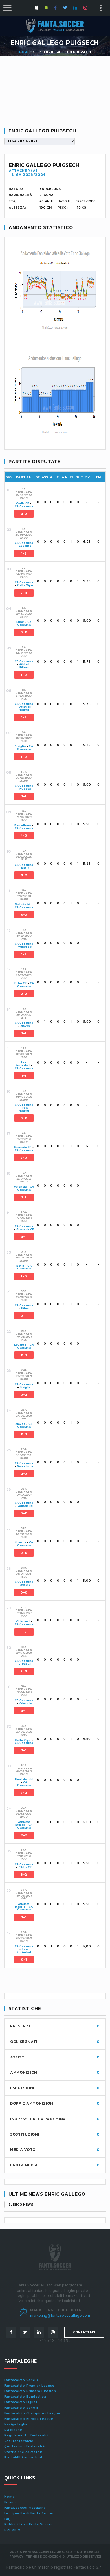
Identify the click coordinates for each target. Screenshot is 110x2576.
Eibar (20, 622)
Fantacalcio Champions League (32, 2413)
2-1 (24, 1316)
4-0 (24, 836)
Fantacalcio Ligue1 (21, 2402)
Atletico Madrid (25, 708)
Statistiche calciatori (23, 2452)
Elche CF (20, 983)
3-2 (24, 915)
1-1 (24, 796)
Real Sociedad (23, 1064)
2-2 (24, 994)
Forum (10, 2502)
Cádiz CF (23, 503)
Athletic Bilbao (25, 666)
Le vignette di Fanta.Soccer (29, 2513)
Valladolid (23, 904)
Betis (25, 868)
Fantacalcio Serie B (22, 2408)
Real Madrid (24, 1109)
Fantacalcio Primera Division (30, 2391)
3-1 (24, 1237)
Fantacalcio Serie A (22, 2380)
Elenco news (21, 2205)
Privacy (16, 2557)
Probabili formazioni (23, 2457)
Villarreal (25, 947)
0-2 (24, 514)
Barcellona (23, 825)
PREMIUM (12, 2530)
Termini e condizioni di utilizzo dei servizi (63, 2557)
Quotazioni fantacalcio (26, 2446)
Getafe (25, 1585)
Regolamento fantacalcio (28, 2435)
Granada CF (23, 1147)
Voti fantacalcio (19, 2441)
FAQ (8, 2519)
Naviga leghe (16, 2424)
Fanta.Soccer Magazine (25, 2508)
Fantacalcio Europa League (29, 2419)
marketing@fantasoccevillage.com (60, 2315)
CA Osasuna (24, 506)
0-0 (24, 632)
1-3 (24, 553)
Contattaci (84, 2332)
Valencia (20, 1187)
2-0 (24, 593)
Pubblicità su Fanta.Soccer (28, 2524)
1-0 (24, 675)
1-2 (24, 1632)
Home (24, 52)
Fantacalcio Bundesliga (25, 2397)
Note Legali (88, 2552)
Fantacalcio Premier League (29, 2386)
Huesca (25, 789)
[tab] (59, 502)
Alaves (25, 1026)
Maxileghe (13, 2430)
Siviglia (20, 746)
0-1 (24, 1355)
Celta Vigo (25, 585)
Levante (25, 546)
